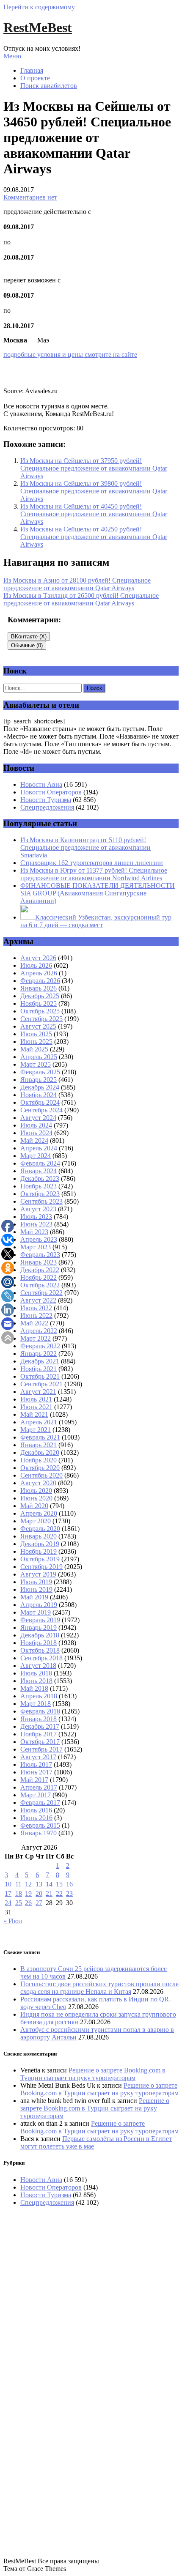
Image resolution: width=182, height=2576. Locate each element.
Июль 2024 (36, 1125)
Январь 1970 (39, 1833)
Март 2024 (36, 1156)
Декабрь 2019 (40, 1544)
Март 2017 (36, 1795)
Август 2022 (38, 1300)
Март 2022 (36, 1338)
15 (59, 1884)
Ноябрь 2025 (39, 1003)
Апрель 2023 (39, 1239)
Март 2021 (36, 1430)
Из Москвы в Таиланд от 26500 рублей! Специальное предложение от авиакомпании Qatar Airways (81, 599)
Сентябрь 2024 (41, 1110)
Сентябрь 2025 (41, 1019)
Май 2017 (34, 1780)
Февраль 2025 (40, 1072)
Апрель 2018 (39, 1696)
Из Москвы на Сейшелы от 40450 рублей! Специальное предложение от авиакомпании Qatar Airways (94, 514)
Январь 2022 (39, 1354)
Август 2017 (38, 1757)
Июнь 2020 (36, 1498)
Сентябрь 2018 (41, 1658)
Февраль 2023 (40, 1255)
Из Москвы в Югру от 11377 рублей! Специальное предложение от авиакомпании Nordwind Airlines (94, 874)
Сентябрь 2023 (41, 1201)
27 (39, 1903)
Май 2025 (34, 1049)
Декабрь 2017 (40, 1726)
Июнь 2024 (36, 1133)
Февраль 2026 (40, 981)
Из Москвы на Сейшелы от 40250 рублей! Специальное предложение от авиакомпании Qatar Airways (94, 537)
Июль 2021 (36, 1399)
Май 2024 (34, 1140)
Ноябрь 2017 (39, 1734)
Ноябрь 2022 (39, 1277)
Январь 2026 (39, 988)
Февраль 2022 (40, 1346)
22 (59, 1893)
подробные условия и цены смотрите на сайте (70, 355)
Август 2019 (38, 1574)
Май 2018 (34, 1688)
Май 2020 (34, 1506)
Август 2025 (38, 1026)
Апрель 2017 (39, 1787)
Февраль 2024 (40, 1163)
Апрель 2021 (39, 1422)
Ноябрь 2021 (39, 1369)
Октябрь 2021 (40, 1376)
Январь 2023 (39, 1262)
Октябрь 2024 (40, 1102)
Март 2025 (36, 1064)
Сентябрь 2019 (41, 1567)
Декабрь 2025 (40, 996)
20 (39, 1893)
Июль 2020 (36, 1491)
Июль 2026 (36, 965)
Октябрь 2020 (40, 1468)
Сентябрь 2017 (41, 1749)
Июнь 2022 (36, 1315)
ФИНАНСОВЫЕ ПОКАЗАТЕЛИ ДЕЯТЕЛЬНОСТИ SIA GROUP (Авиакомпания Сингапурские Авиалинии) (98, 893)
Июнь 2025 (36, 1042)
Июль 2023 (36, 1217)
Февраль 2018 (40, 1711)
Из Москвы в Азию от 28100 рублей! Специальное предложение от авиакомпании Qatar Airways (77, 584)
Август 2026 (38, 958)
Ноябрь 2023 (39, 1186)
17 (8, 1893)
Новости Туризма (46, 800)
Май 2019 (34, 1597)
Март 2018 (36, 1704)
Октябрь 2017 (40, 1742)
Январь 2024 (39, 1171)
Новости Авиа (41, 784)
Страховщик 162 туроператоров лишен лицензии (92, 863)
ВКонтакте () (29, 636)
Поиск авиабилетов (49, 86)
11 (18, 1884)
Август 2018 (38, 1666)
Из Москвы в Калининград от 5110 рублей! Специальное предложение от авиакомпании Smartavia (85, 847)
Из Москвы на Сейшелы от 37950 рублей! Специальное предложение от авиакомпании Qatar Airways (94, 468)
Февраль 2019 (40, 1620)
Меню (12, 56)
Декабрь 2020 (40, 1452)
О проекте (35, 78)
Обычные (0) (27, 645)
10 (8, 1884)
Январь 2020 (39, 1536)
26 (28, 1903)
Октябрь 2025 (40, 1011)
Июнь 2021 (36, 1407)
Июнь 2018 (36, 1681)
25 (19, 1903)
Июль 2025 (36, 1034)
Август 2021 (38, 1392)
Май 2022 (34, 1323)
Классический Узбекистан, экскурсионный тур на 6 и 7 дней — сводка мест (96, 921)
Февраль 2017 (40, 1803)
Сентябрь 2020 (41, 1475)
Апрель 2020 (39, 1513)
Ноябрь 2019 (39, 1551)
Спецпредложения (47, 807)
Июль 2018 (36, 1673)
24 (8, 1903)
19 (28, 1893)
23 (69, 1893)
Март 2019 (36, 1612)
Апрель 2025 (39, 1057)
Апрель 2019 (39, 1605)
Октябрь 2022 (40, 1285)
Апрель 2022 (39, 1331)
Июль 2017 (36, 1764)
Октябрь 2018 (40, 1650)
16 (69, 1884)
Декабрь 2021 (40, 1361)
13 (39, 1884)
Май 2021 (34, 1414)
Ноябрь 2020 (39, 1460)
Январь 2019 (39, 1627)
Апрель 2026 (39, 973)
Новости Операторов (51, 792)
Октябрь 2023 (40, 1194)
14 (49, 1884)
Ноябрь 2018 (39, 1643)
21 (49, 1893)
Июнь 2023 (36, 1224)
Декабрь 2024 (40, 1087)
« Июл (13, 1921)
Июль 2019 (36, 1582)
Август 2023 (38, 1209)
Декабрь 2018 (40, 1635)
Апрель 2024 (39, 1148)
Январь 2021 (39, 1445)
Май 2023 (34, 1232)
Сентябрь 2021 (41, 1384)
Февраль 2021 (40, 1437)
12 (28, 1884)
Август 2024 (38, 1118)
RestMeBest (38, 27)
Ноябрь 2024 (39, 1095)
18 (19, 1893)
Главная (32, 70)
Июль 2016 (36, 1810)
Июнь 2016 (36, 1818)
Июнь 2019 (36, 1589)
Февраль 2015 (40, 1825)
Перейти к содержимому (39, 7)
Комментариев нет (30, 197)
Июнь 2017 (36, 1772)
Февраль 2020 (40, 1529)
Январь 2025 (39, 1080)
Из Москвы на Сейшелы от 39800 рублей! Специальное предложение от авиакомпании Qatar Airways (94, 491)
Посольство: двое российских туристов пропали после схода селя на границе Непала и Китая (99, 1988)
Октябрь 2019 (40, 1559)
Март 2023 (36, 1247)
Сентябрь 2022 (41, 1293)
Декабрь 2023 (40, 1178)
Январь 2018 (39, 1719)
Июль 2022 (36, 1308)
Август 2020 (38, 1483)
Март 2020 (36, 1521)
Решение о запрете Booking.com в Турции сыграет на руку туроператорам (93, 2074)
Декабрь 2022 (40, 1270)
